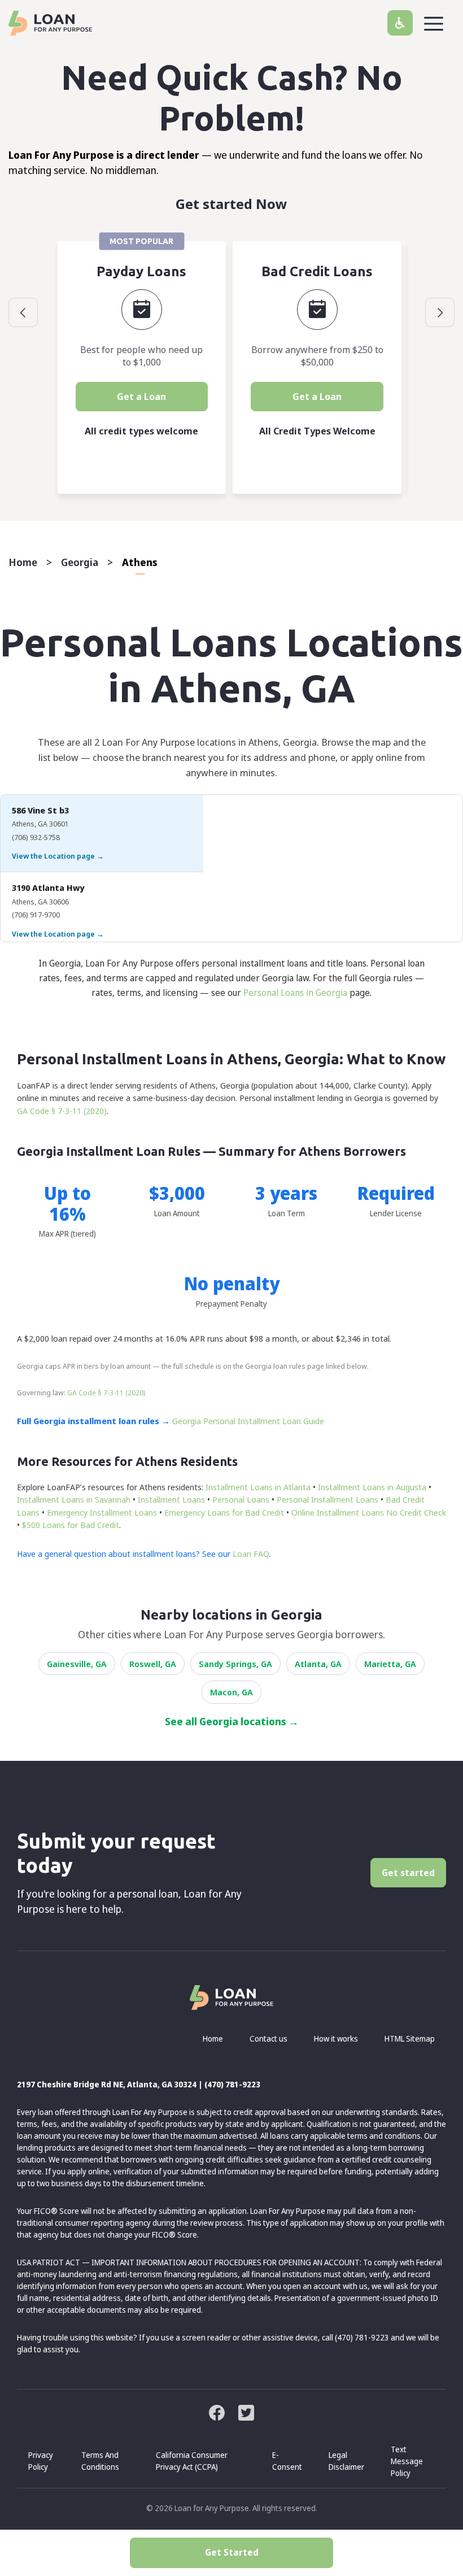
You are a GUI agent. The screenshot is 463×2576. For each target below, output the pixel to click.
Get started (408, 1873)
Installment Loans (171, 1499)
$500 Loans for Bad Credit (71, 1525)
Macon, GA (231, 1692)
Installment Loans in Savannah (74, 1499)
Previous (23, 312)
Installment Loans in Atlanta (258, 1487)
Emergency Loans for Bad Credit (224, 1512)
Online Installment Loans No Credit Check (369, 1512)
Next (440, 312)
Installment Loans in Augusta (372, 1487)
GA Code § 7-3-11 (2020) (62, 1111)
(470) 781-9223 (232, 2084)
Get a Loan (141, 397)
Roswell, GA (153, 1664)
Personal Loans (241, 1499)
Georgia (80, 562)
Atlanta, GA (318, 1664)
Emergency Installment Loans (102, 1512)
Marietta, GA (390, 1664)
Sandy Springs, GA (235, 1664)
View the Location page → (58, 856)
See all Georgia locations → (232, 1721)
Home (23, 562)
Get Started (232, 2552)
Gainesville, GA (77, 1664)
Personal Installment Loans (327, 1499)
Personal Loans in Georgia (295, 993)
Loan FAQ (251, 1554)
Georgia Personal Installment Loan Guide (248, 1421)
